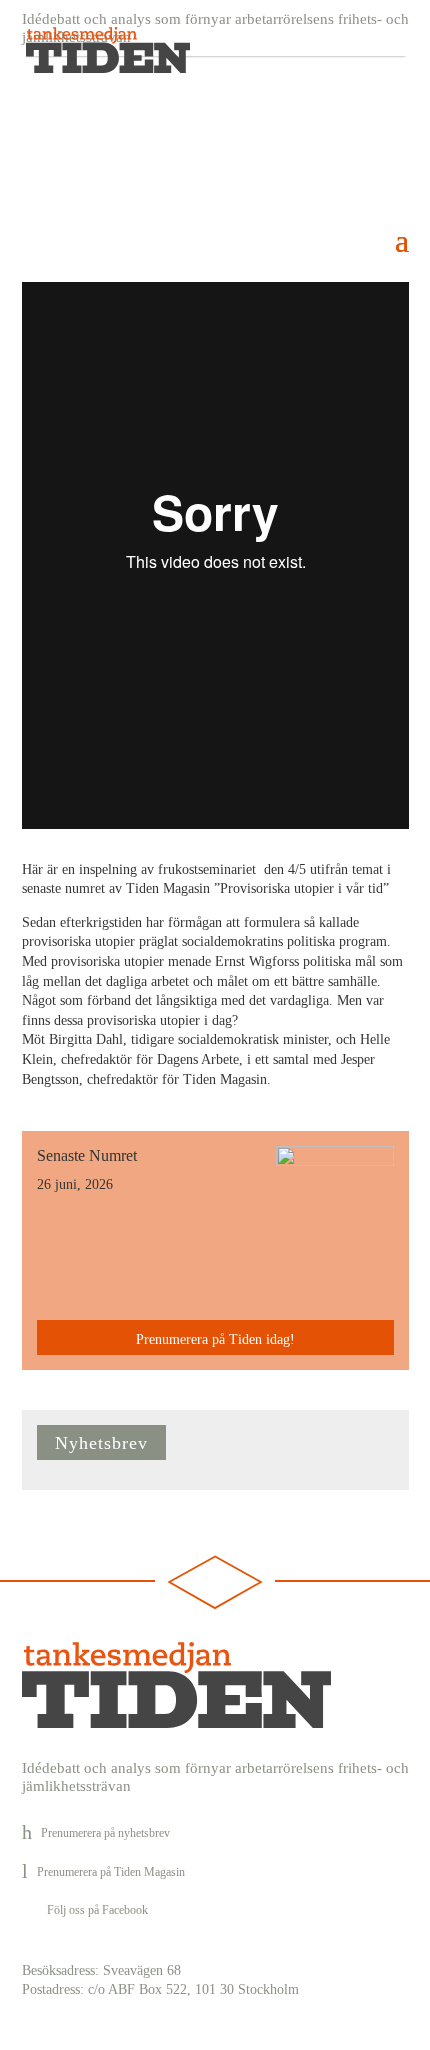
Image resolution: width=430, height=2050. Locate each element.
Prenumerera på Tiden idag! (215, 1339)
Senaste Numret (87, 1155)
